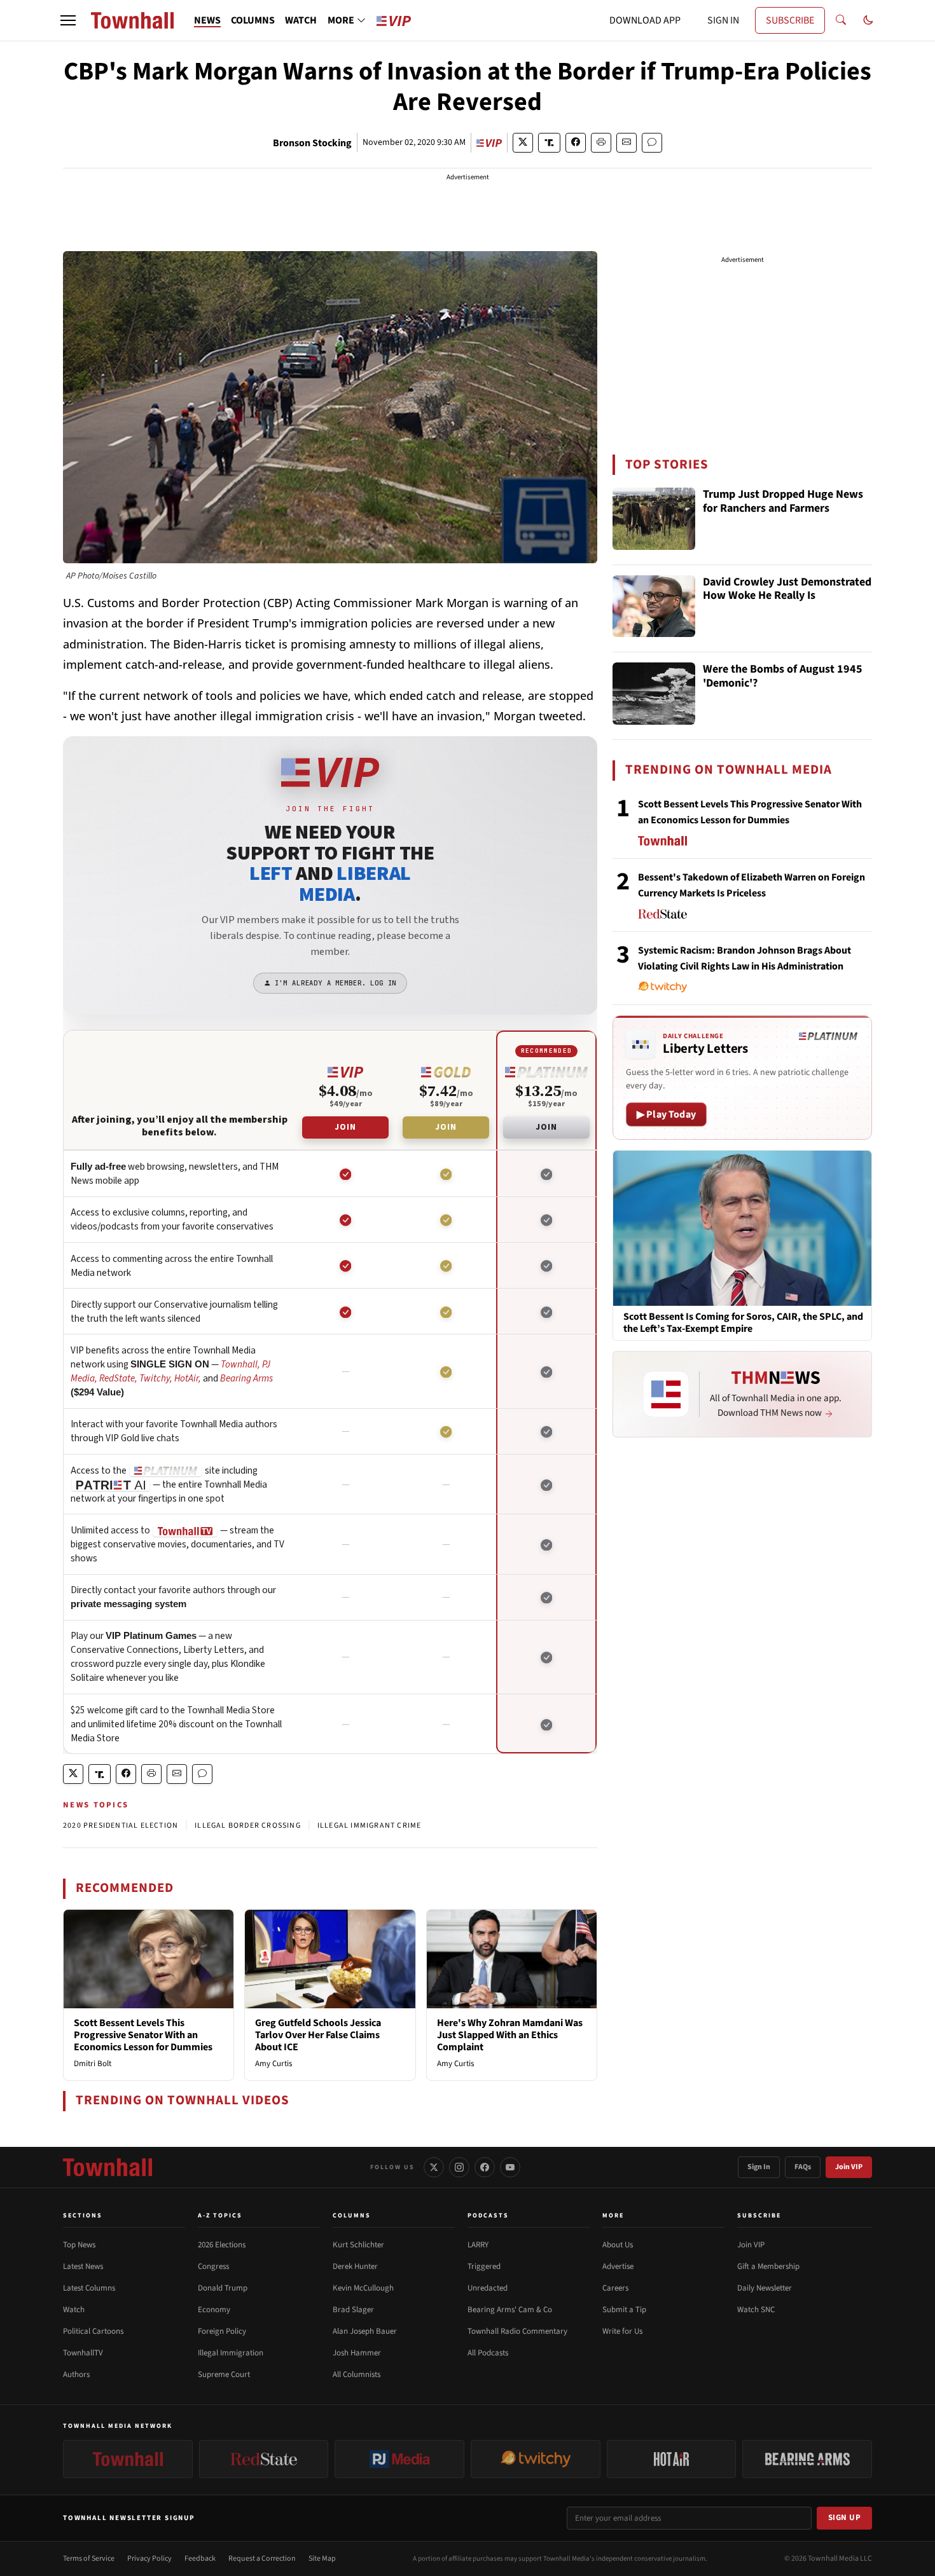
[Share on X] (523, 143)
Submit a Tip (624, 2310)
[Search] (841, 20)
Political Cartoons (93, 2331)
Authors (76, 2374)
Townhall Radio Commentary (517, 2331)
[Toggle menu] (68, 20)
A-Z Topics (220, 2216)
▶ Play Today (666, 1114)
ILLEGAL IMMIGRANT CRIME (370, 1826)
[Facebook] (485, 2167)
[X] (434, 2167)
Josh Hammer (357, 2353)
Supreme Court (224, 2374)
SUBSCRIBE (790, 20)
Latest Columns (89, 2288)
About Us (618, 2245)
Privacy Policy (149, 2559)
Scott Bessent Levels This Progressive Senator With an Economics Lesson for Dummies (143, 2035)
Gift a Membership (768, 2266)
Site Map (322, 2559)
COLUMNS (253, 20)
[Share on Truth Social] (549, 143)
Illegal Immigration (231, 2353)
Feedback (200, 2559)
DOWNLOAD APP (645, 20)
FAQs (803, 2167)
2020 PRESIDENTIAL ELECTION (121, 1826)
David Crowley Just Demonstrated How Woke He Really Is (787, 590)
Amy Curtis (274, 2064)
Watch (74, 2310)
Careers (615, 2288)
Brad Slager (353, 2310)
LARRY (478, 2245)
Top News (79, 2245)
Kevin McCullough (363, 2288)
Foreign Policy (222, 2331)
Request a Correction (262, 2559)
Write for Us (622, 2331)
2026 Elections (222, 2245)
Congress (213, 2266)
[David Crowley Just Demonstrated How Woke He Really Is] (654, 606)
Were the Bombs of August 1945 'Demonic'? (783, 677)
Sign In (759, 2167)
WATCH (301, 20)
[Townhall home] (107, 2167)
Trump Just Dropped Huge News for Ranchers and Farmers (783, 502)
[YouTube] (510, 2167)
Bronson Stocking (312, 143)
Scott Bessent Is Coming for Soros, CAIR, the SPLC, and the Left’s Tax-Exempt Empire (743, 1323)
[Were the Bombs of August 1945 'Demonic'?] (654, 694)
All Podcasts (488, 2353)
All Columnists (357, 2374)
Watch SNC (756, 2310)
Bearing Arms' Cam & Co (510, 2310)
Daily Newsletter (765, 2288)
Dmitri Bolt (93, 2064)
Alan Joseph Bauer (365, 2331)
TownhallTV (83, 2353)
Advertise (618, 2266)
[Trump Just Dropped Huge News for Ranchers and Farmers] (654, 519)
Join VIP (849, 2167)
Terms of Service (89, 2559)
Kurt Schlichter (358, 2245)
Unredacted (488, 2288)
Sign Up (845, 2518)
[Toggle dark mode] (868, 20)
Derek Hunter (355, 2266)
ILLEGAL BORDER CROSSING (248, 1826)
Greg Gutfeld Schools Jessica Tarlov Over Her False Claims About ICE (318, 2035)
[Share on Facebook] (576, 143)
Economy (214, 2310)
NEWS (207, 20)
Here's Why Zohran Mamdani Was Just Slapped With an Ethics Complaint (510, 2035)
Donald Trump (223, 2288)
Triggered (484, 2266)
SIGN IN (723, 20)
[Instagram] (459, 2167)
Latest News (83, 2266)
